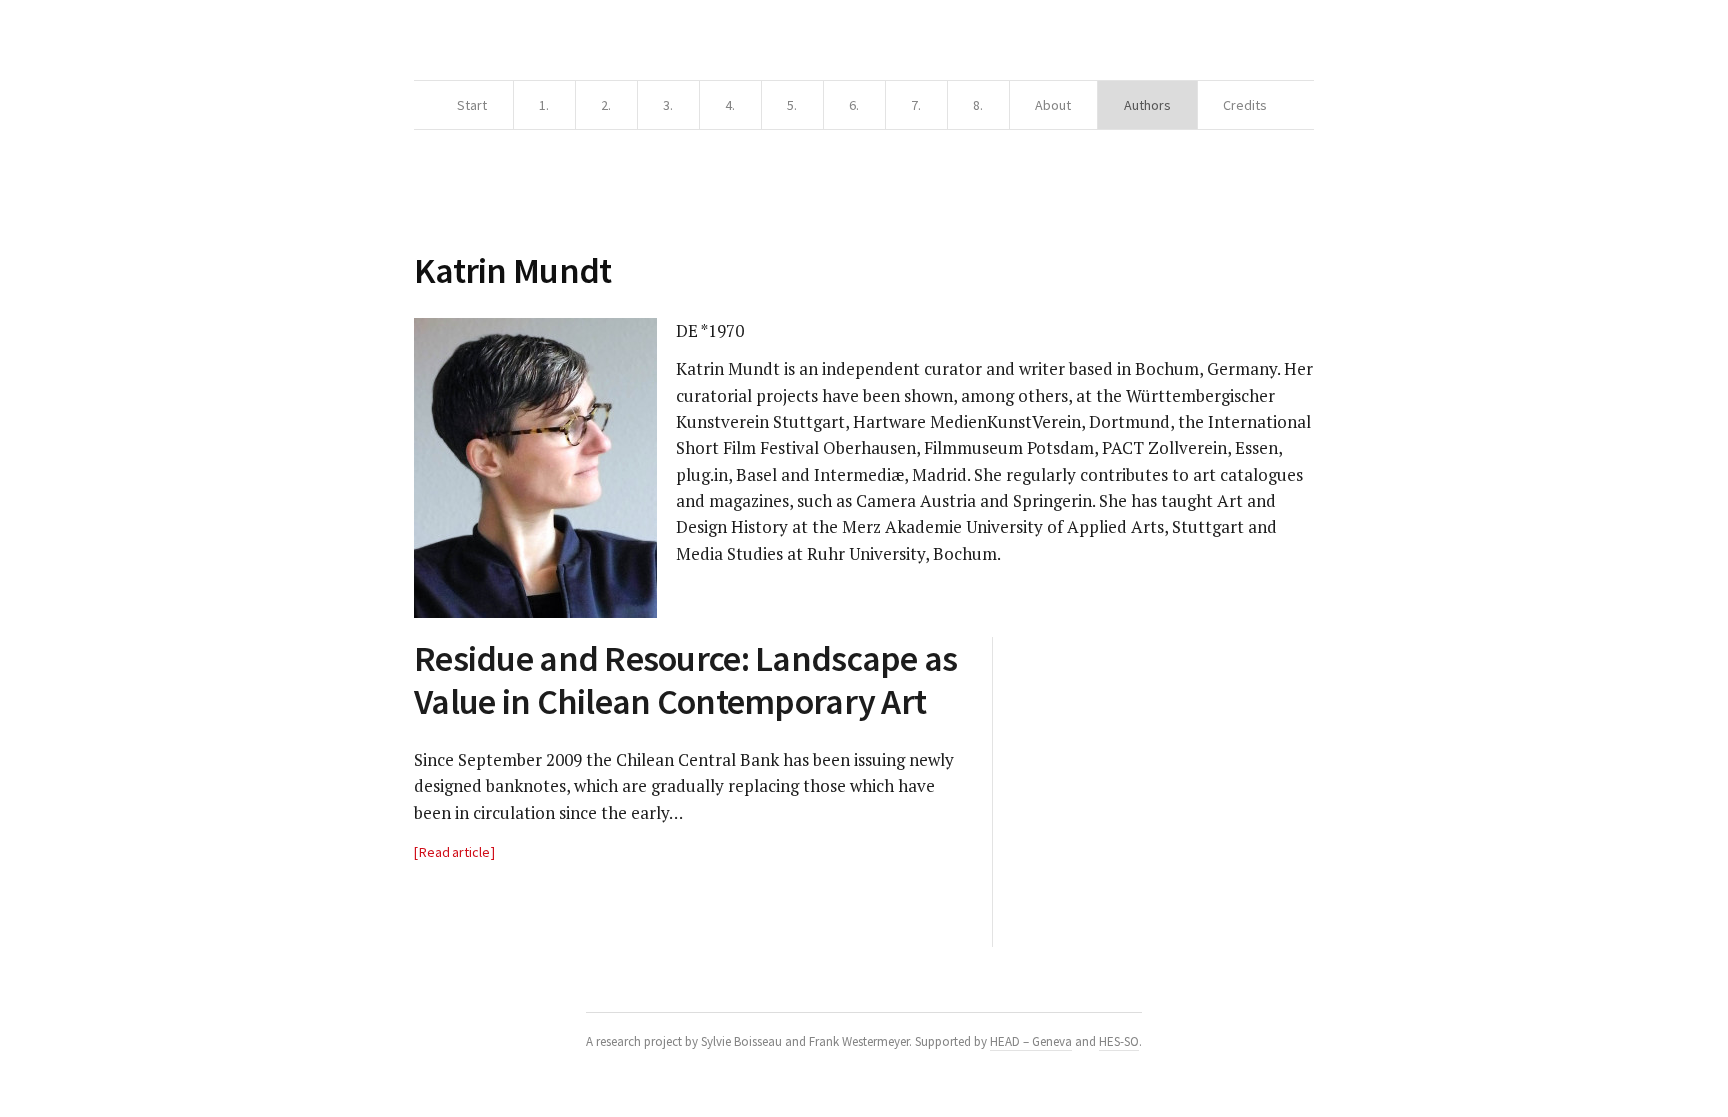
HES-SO (1119, 1041)
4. (730, 105)
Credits (1245, 105)
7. (916, 105)
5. (792, 105)
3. (668, 105)
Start (472, 105)
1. (544, 105)
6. (854, 105)
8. (978, 105)
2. (606, 105)
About (1053, 105)
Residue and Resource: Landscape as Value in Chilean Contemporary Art (686, 680)
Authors (1147, 105)
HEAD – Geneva (1031, 1041)
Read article (454, 852)
